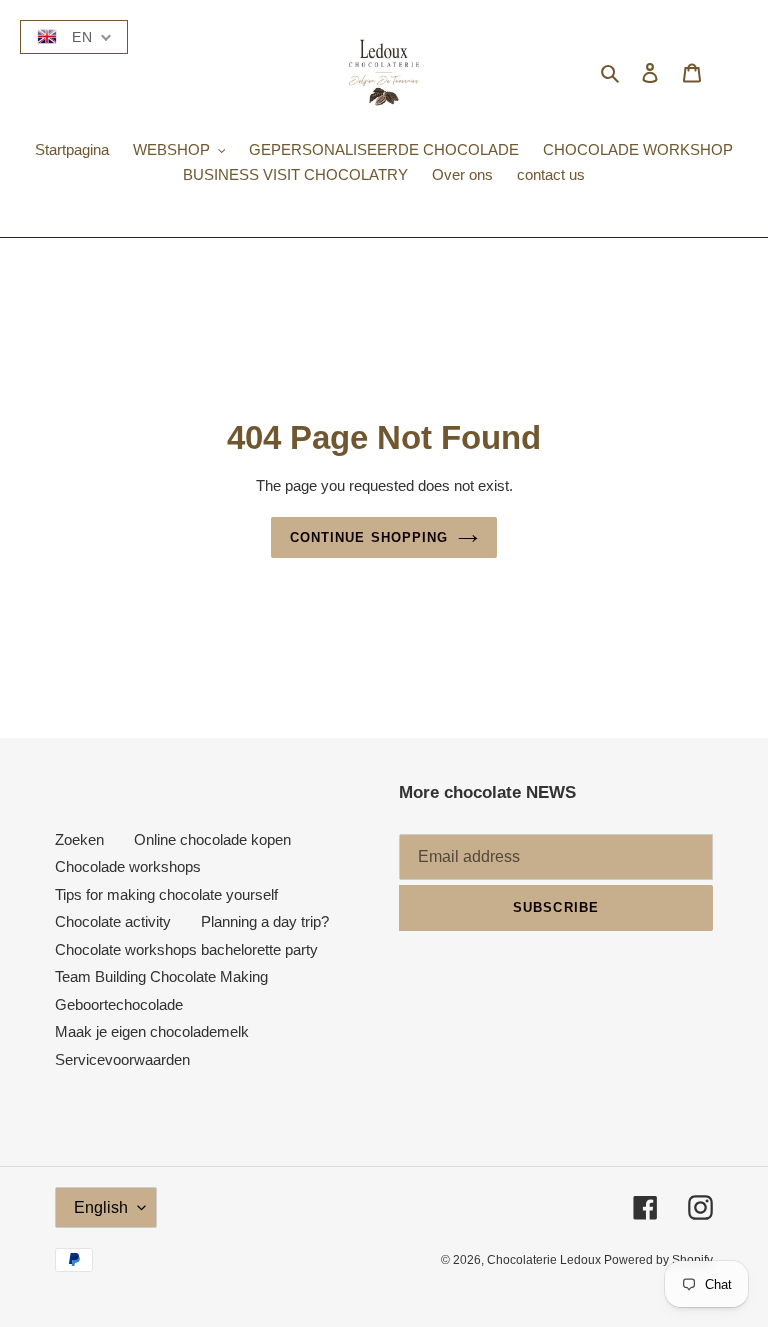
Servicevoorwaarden (122, 1059)
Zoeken (79, 839)
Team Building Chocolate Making (161, 976)
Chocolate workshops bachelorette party (186, 949)
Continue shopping (369, 537)
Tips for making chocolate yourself (166, 894)
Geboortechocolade (119, 1004)
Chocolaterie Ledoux (545, 1260)
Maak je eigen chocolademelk (152, 1031)
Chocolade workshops (128, 866)
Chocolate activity (113, 921)
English (101, 1207)
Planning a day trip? (265, 921)
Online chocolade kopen (212, 839)
